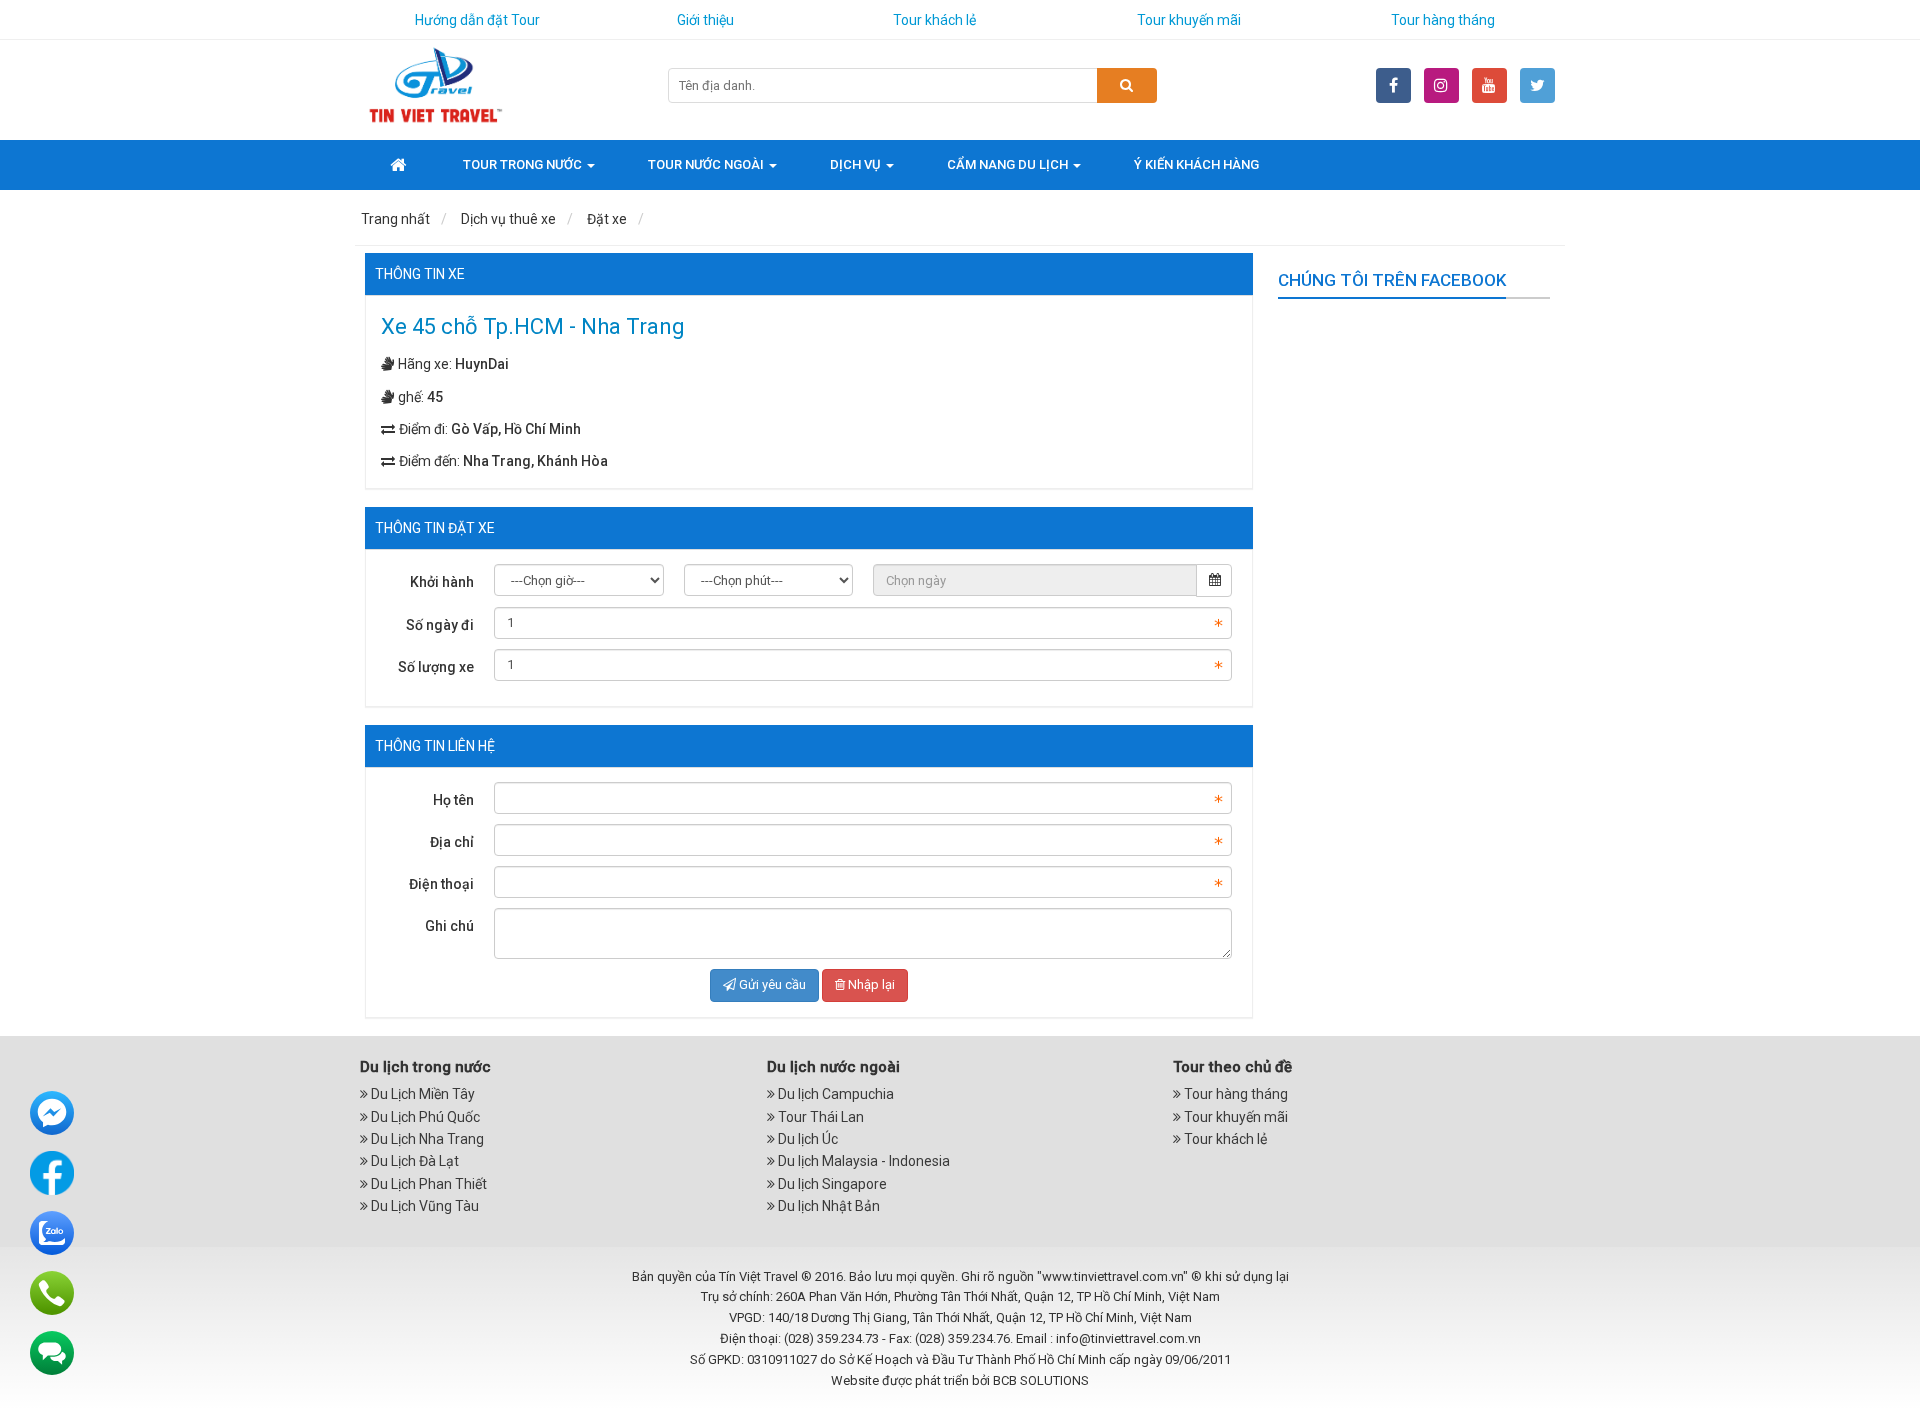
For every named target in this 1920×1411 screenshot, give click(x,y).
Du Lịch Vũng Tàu (423, 1206)
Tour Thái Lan (819, 1117)
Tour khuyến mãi (1189, 20)
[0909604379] (52, 1292)
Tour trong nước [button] (524, 164)
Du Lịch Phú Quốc (424, 1117)
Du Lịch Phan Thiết (427, 1184)
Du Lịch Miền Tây (421, 1094)
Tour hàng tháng (1443, 20)
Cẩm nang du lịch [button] (1009, 164)
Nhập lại (871, 984)
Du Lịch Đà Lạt (413, 1161)
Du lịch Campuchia (834, 1094)
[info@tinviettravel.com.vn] (52, 1352)
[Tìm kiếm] (1127, 85)
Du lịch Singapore (831, 1184)
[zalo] (52, 1232)
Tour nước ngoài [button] (707, 164)
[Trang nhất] (400, 165)
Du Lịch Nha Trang (426, 1139)
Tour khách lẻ (934, 20)
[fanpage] (52, 1172)
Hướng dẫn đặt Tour (477, 20)
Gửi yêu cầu (772, 984)
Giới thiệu (705, 20)
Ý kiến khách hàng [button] (1196, 164)
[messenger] (52, 1112)
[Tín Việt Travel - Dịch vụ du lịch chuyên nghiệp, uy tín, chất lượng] (435, 84)
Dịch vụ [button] (857, 164)
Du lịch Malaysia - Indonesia (862, 1161)
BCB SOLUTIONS (1041, 1380)
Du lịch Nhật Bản (827, 1206)
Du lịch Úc (806, 1139)
